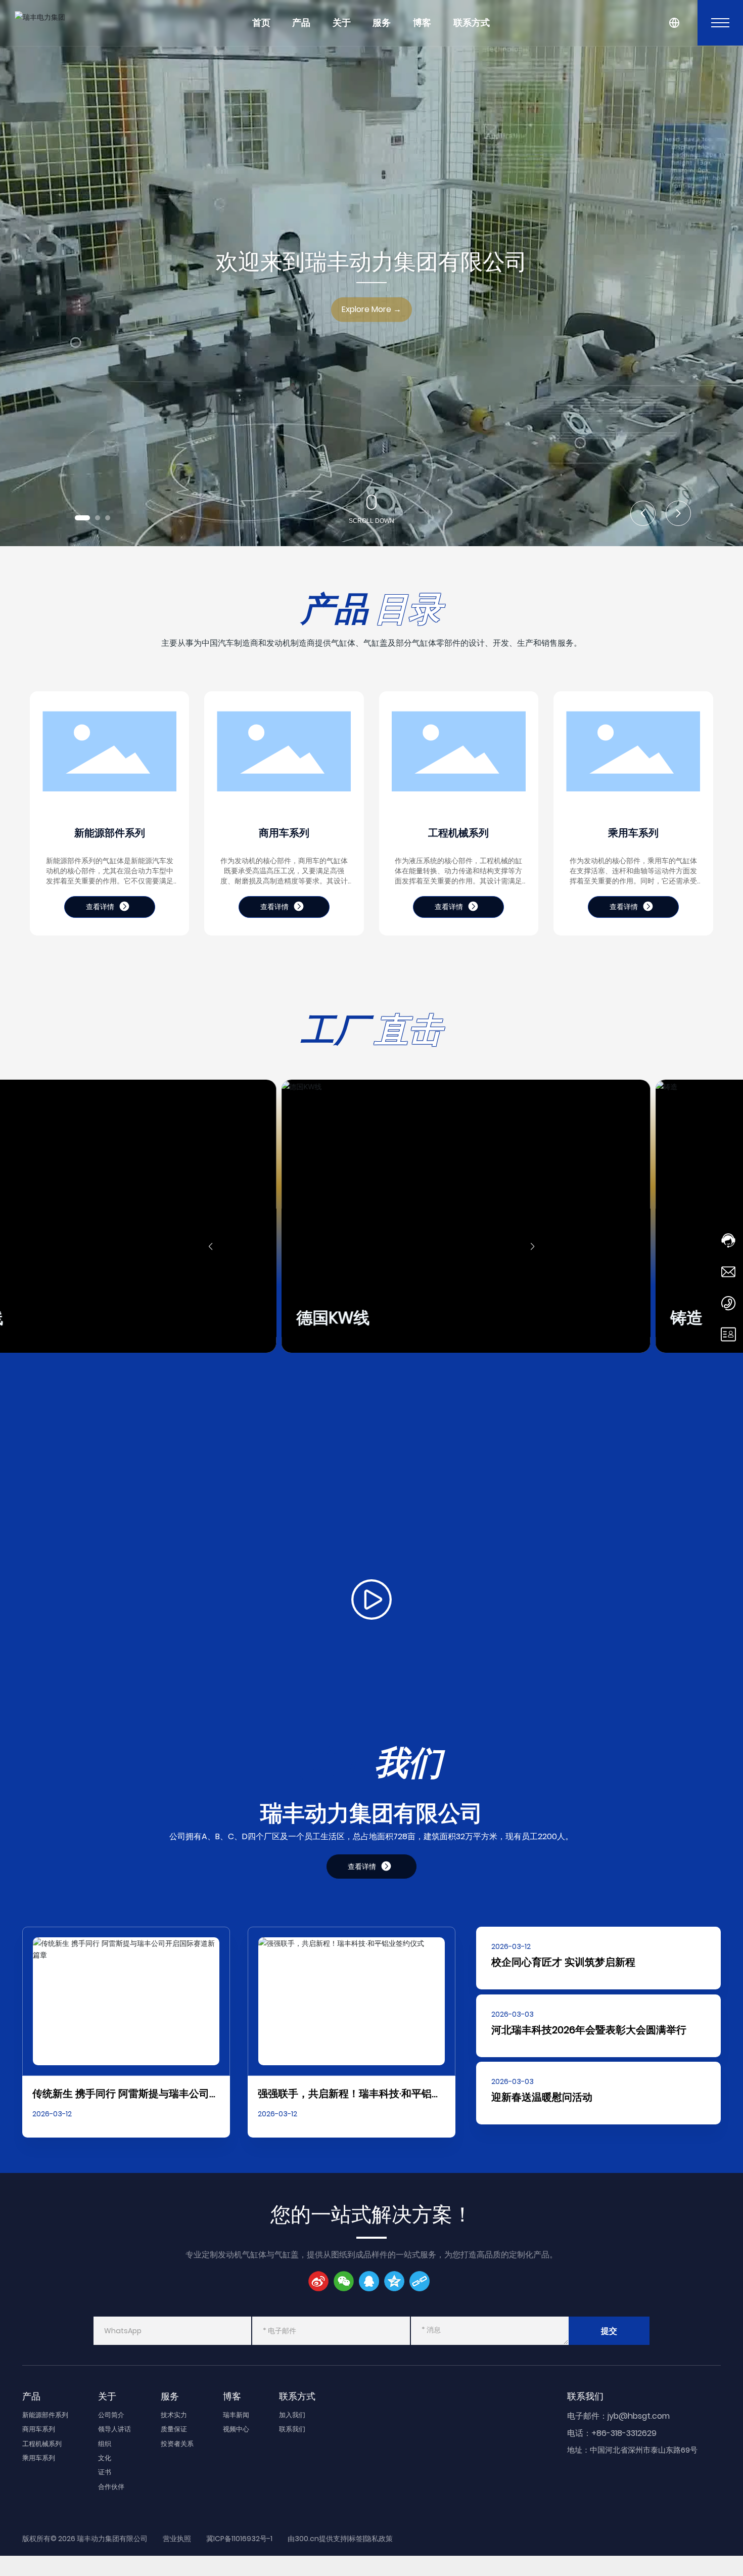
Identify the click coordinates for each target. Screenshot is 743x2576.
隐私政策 (379, 2539)
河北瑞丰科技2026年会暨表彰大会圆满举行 (589, 2030)
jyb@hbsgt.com (639, 2416)
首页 (261, 23)
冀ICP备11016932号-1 (239, 2539)
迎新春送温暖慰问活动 (542, 2097)
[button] (82, 518)
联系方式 (472, 23)
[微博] (318, 2281)
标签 (356, 2539)
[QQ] (369, 2281)
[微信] (344, 2281)
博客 (422, 23)
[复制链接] (420, 2281)
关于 (342, 23)
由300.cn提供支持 (317, 2539)
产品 (301, 23)
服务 (382, 23)
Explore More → (371, 309)
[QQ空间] (394, 2281)
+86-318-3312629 (624, 2433)
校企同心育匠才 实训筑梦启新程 (563, 1962)
